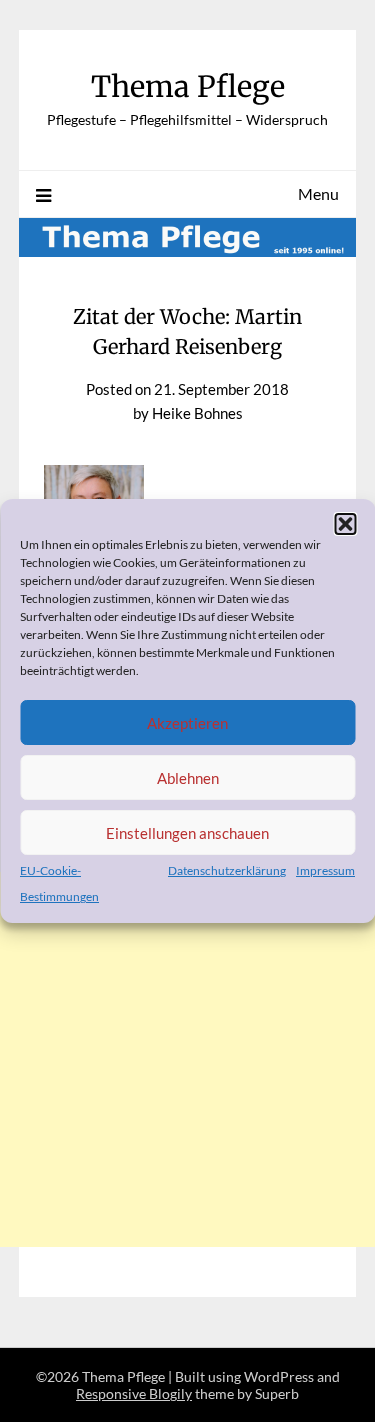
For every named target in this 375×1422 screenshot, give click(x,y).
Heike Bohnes (197, 413)
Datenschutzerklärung (227, 870)
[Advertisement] (187, 1108)
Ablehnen (188, 778)
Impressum (325, 870)
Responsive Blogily (134, 1393)
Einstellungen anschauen (187, 833)
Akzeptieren (187, 723)
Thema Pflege (188, 86)
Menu (318, 193)
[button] (345, 524)
